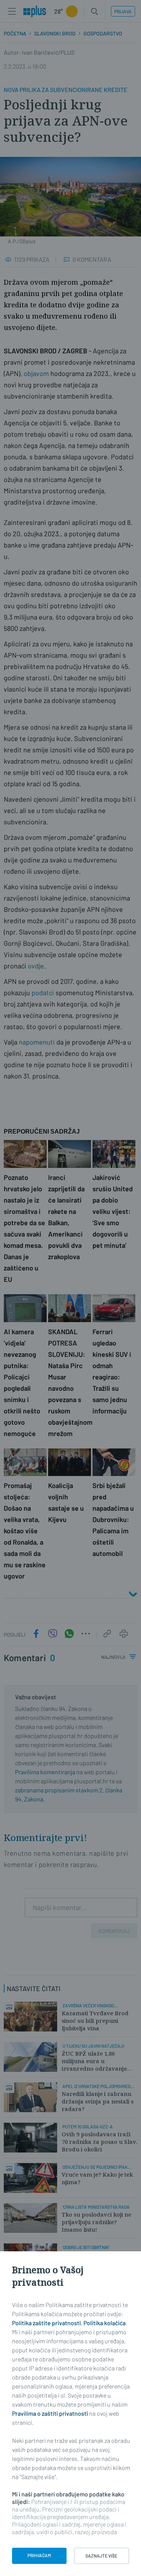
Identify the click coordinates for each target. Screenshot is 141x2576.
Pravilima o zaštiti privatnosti (50, 2413)
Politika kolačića (105, 2323)
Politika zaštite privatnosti (46, 2323)
